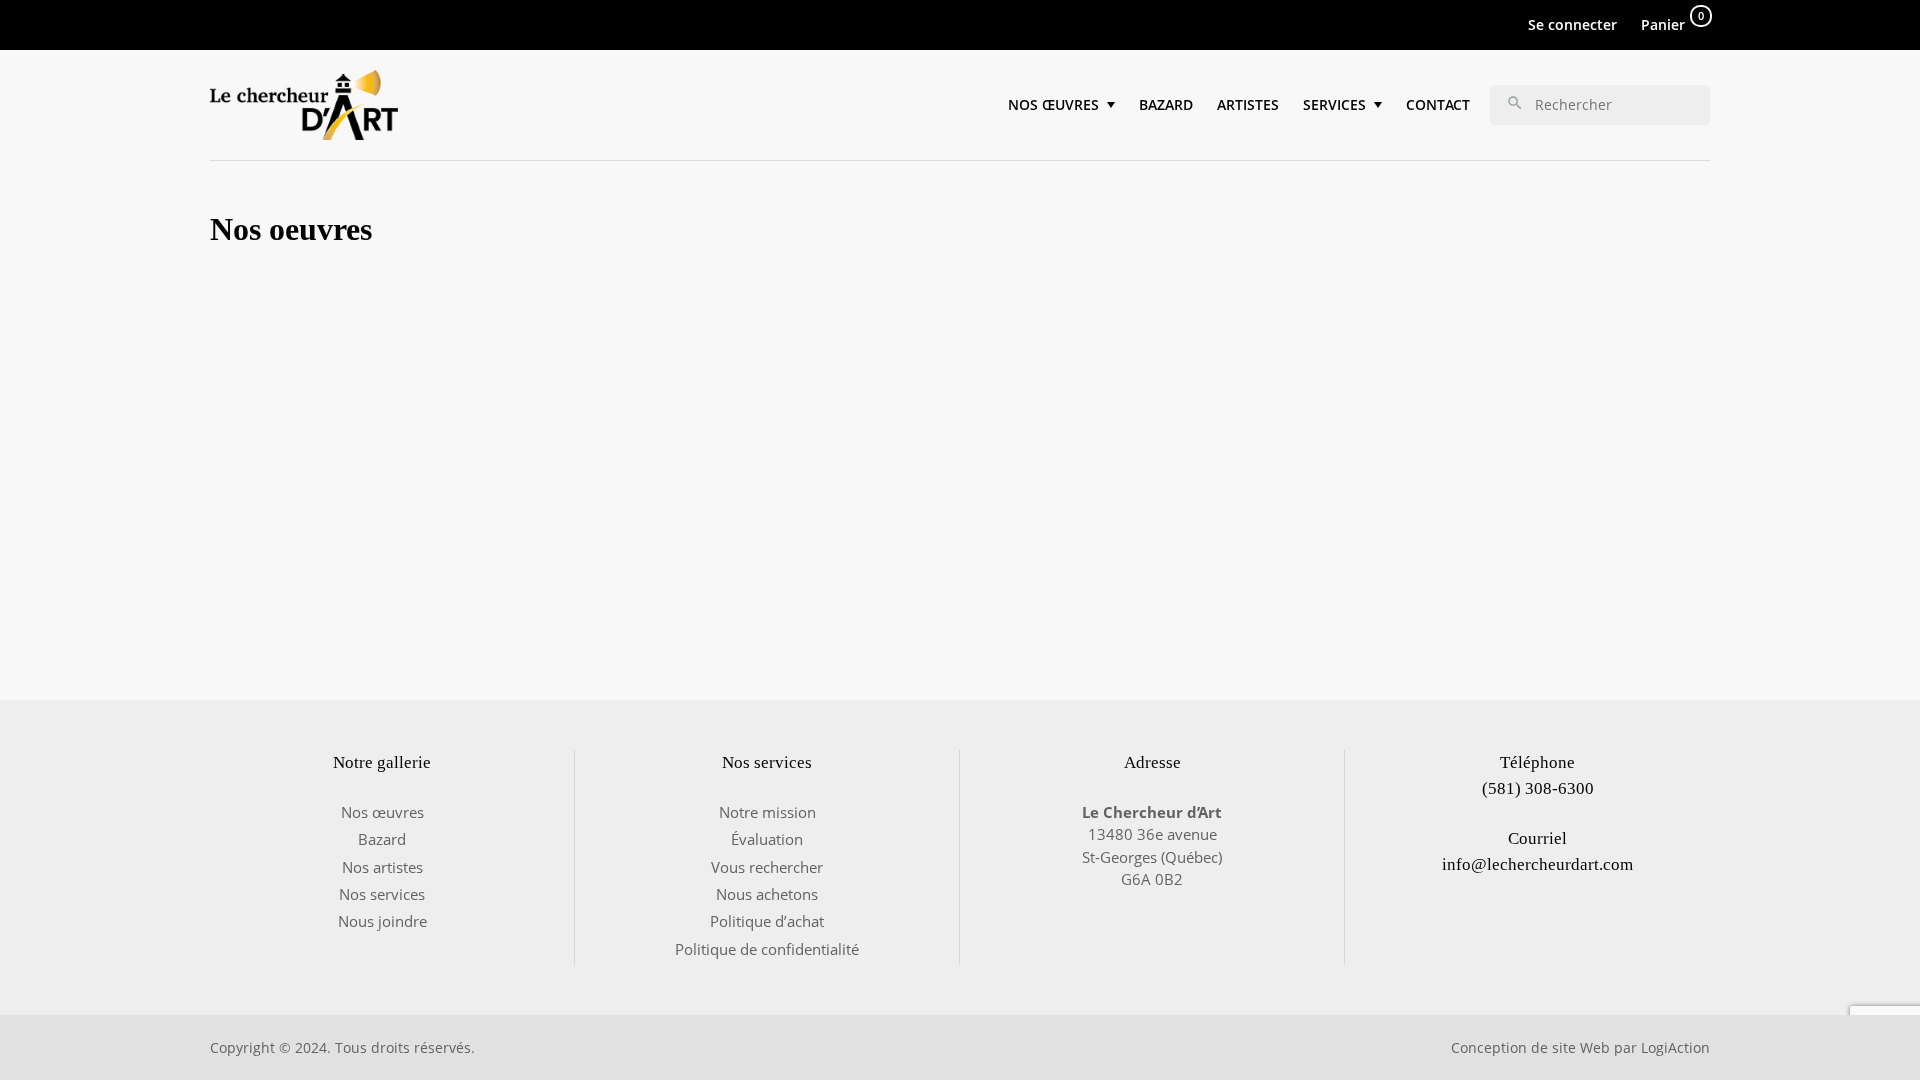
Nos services (382, 894)
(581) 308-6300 (1538, 788)
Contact (1438, 104)
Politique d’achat (767, 921)
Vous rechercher (767, 867)
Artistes (1248, 104)
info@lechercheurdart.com (1537, 864)
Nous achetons (767, 894)
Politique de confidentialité (767, 949)
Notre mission (767, 812)
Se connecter (1572, 24)
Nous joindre (382, 921)
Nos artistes (382, 867)
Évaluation (767, 839)
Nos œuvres (382, 812)
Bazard (1166, 104)
